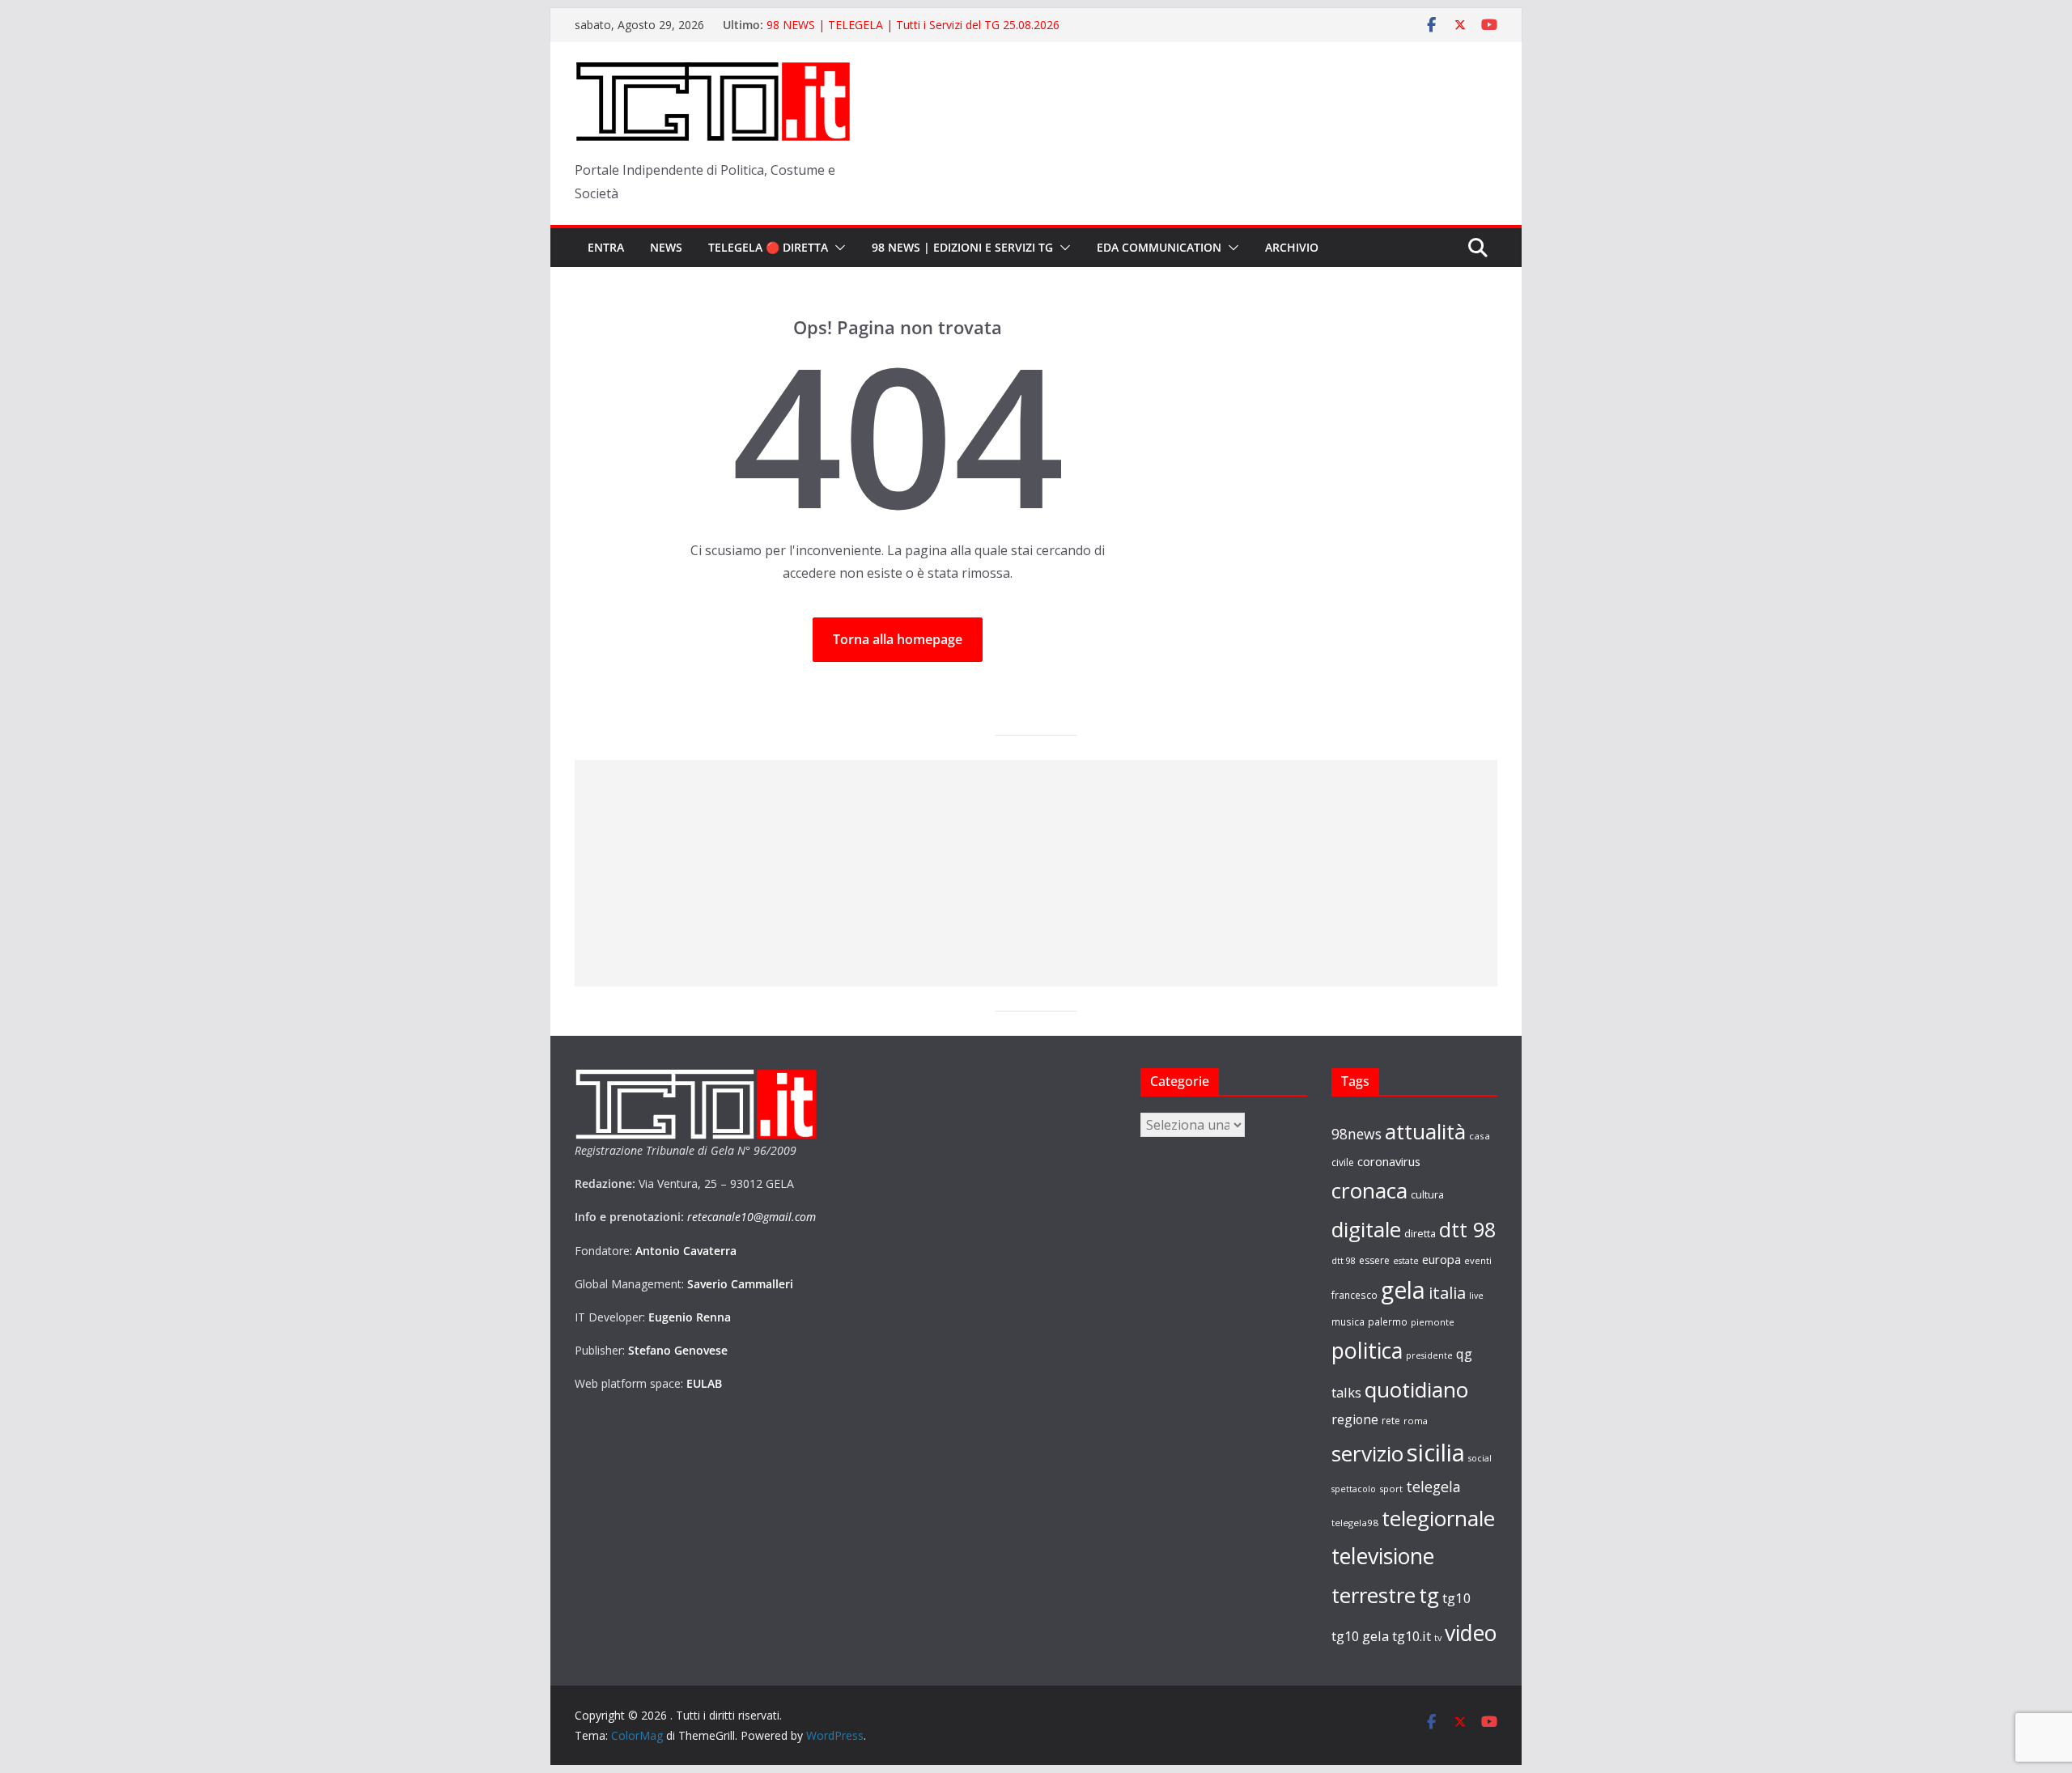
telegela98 (1355, 1523)
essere (1374, 1260)
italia (1447, 1292)
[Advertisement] (1036, 873)
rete (1391, 1421)
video (1471, 1633)
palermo (1388, 1321)
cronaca (1369, 1190)
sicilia (1436, 1453)
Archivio (1292, 247)
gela (1403, 1290)
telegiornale (1438, 1518)
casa (1480, 1136)
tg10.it (1412, 1636)
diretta (1420, 1233)
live (1476, 1296)
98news (1357, 1134)
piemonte (1433, 1322)
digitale (1366, 1229)
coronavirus (1389, 1161)
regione (1355, 1419)
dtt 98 (1467, 1229)
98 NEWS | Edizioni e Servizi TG (962, 247)
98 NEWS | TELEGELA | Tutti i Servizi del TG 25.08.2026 (913, 31)
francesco (1354, 1295)
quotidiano (1416, 1389)
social (1480, 1458)
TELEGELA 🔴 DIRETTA (768, 247)
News (666, 247)
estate (1406, 1261)
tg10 (1457, 1598)
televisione (1383, 1556)
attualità (1425, 1131)
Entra (606, 247)
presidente (1429, 1355)
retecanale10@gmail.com (752, 1217)
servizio (1367, 1453)
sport (1391, 1489)
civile (1343, 1162)
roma (1416, 1421)
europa (1441, 1259)
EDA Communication (1159, 247)
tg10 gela (1360, 1636)
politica (1367, 1350)
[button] (837, 248)
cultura (1427, 1195)
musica (1348, 1321)
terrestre (1374, 1595)
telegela (1433, 1487)
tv (1438, 1637)
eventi (1478, 1260)
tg (1429, 1595)
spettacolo (1354, 1489)
